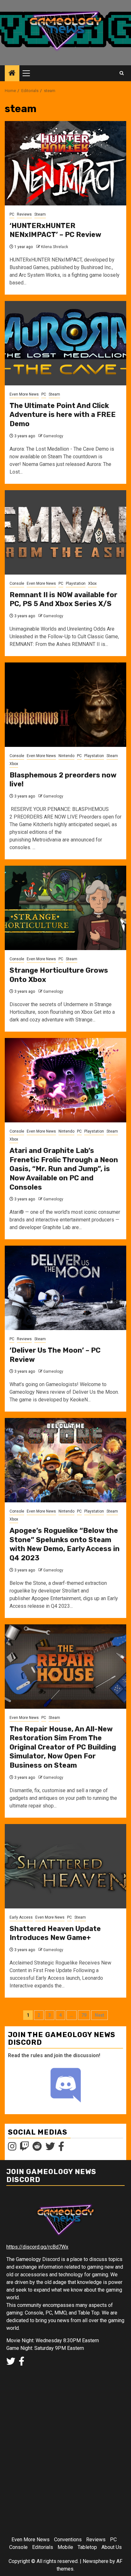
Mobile (65, 2547)
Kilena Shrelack (55, 247)
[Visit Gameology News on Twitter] (50, 2148)
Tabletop (87, 2547)
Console (17, 583)
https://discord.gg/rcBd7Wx (37, 2247)
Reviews (24, 214)
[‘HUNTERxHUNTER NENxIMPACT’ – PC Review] (65, 163)
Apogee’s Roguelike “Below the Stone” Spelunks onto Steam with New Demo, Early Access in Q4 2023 (65, 1544)
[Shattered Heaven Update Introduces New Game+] (65, 1866)
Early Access (21, 1917)
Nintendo (66, 756)
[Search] (122, 73)
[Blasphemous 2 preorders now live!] (65, 705)
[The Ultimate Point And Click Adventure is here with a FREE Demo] (65, 343)
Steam (40, 214)
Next (100, 2015)
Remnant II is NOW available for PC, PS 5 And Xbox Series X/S (63, 599)
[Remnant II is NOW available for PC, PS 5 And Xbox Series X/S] (65, 532)
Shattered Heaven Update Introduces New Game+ (55, 1933)
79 (84, 2015)
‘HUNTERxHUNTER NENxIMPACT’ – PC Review (55, 230)
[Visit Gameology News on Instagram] (12, 2148)
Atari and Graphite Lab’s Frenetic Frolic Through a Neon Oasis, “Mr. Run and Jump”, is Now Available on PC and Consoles (64, 1169)
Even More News (24, 394)
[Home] (12, 74)
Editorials (43, 2547)
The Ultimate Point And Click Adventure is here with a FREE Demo (63, 415)
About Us (112, 2547)
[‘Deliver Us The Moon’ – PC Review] (65, 1288)
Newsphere (96, 2561)
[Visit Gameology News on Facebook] (61, 2148)
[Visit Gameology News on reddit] (37, 2148)
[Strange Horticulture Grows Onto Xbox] (65, 908)
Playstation (76, 583)
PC (12, 214)
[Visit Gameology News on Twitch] (24, 2148)
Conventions (68, 2540)
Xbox (92, 583)
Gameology (53, 436)
